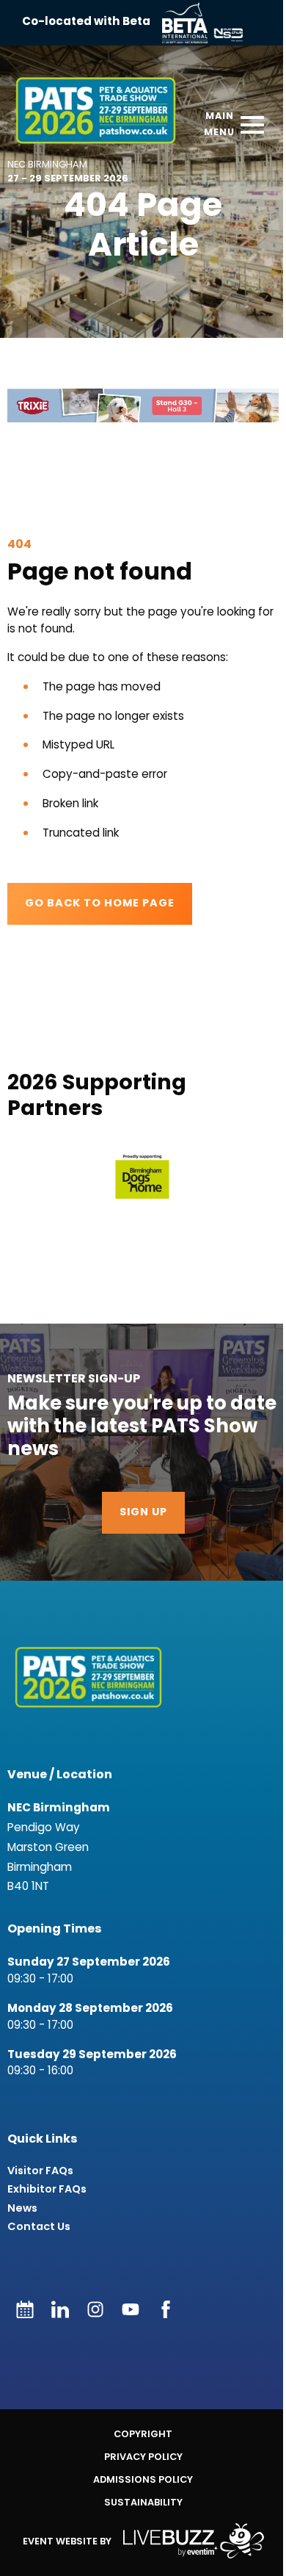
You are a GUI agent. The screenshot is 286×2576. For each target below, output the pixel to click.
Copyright (143, 2434)
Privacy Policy (143, 2457)
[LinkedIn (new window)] (60, 2309)
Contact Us (39, 2227)
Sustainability (143, 2502)
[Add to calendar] (25, 2309)
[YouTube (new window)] (131, 2309)
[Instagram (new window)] (95, 2309)
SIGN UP (143, 1513)
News (22, 2208)
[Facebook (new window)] (166, 2309)
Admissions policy (143, 2479)
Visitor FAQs (40, 2171)
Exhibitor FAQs (47, 2189)
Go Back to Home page (100, 904)
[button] (143, 406)
